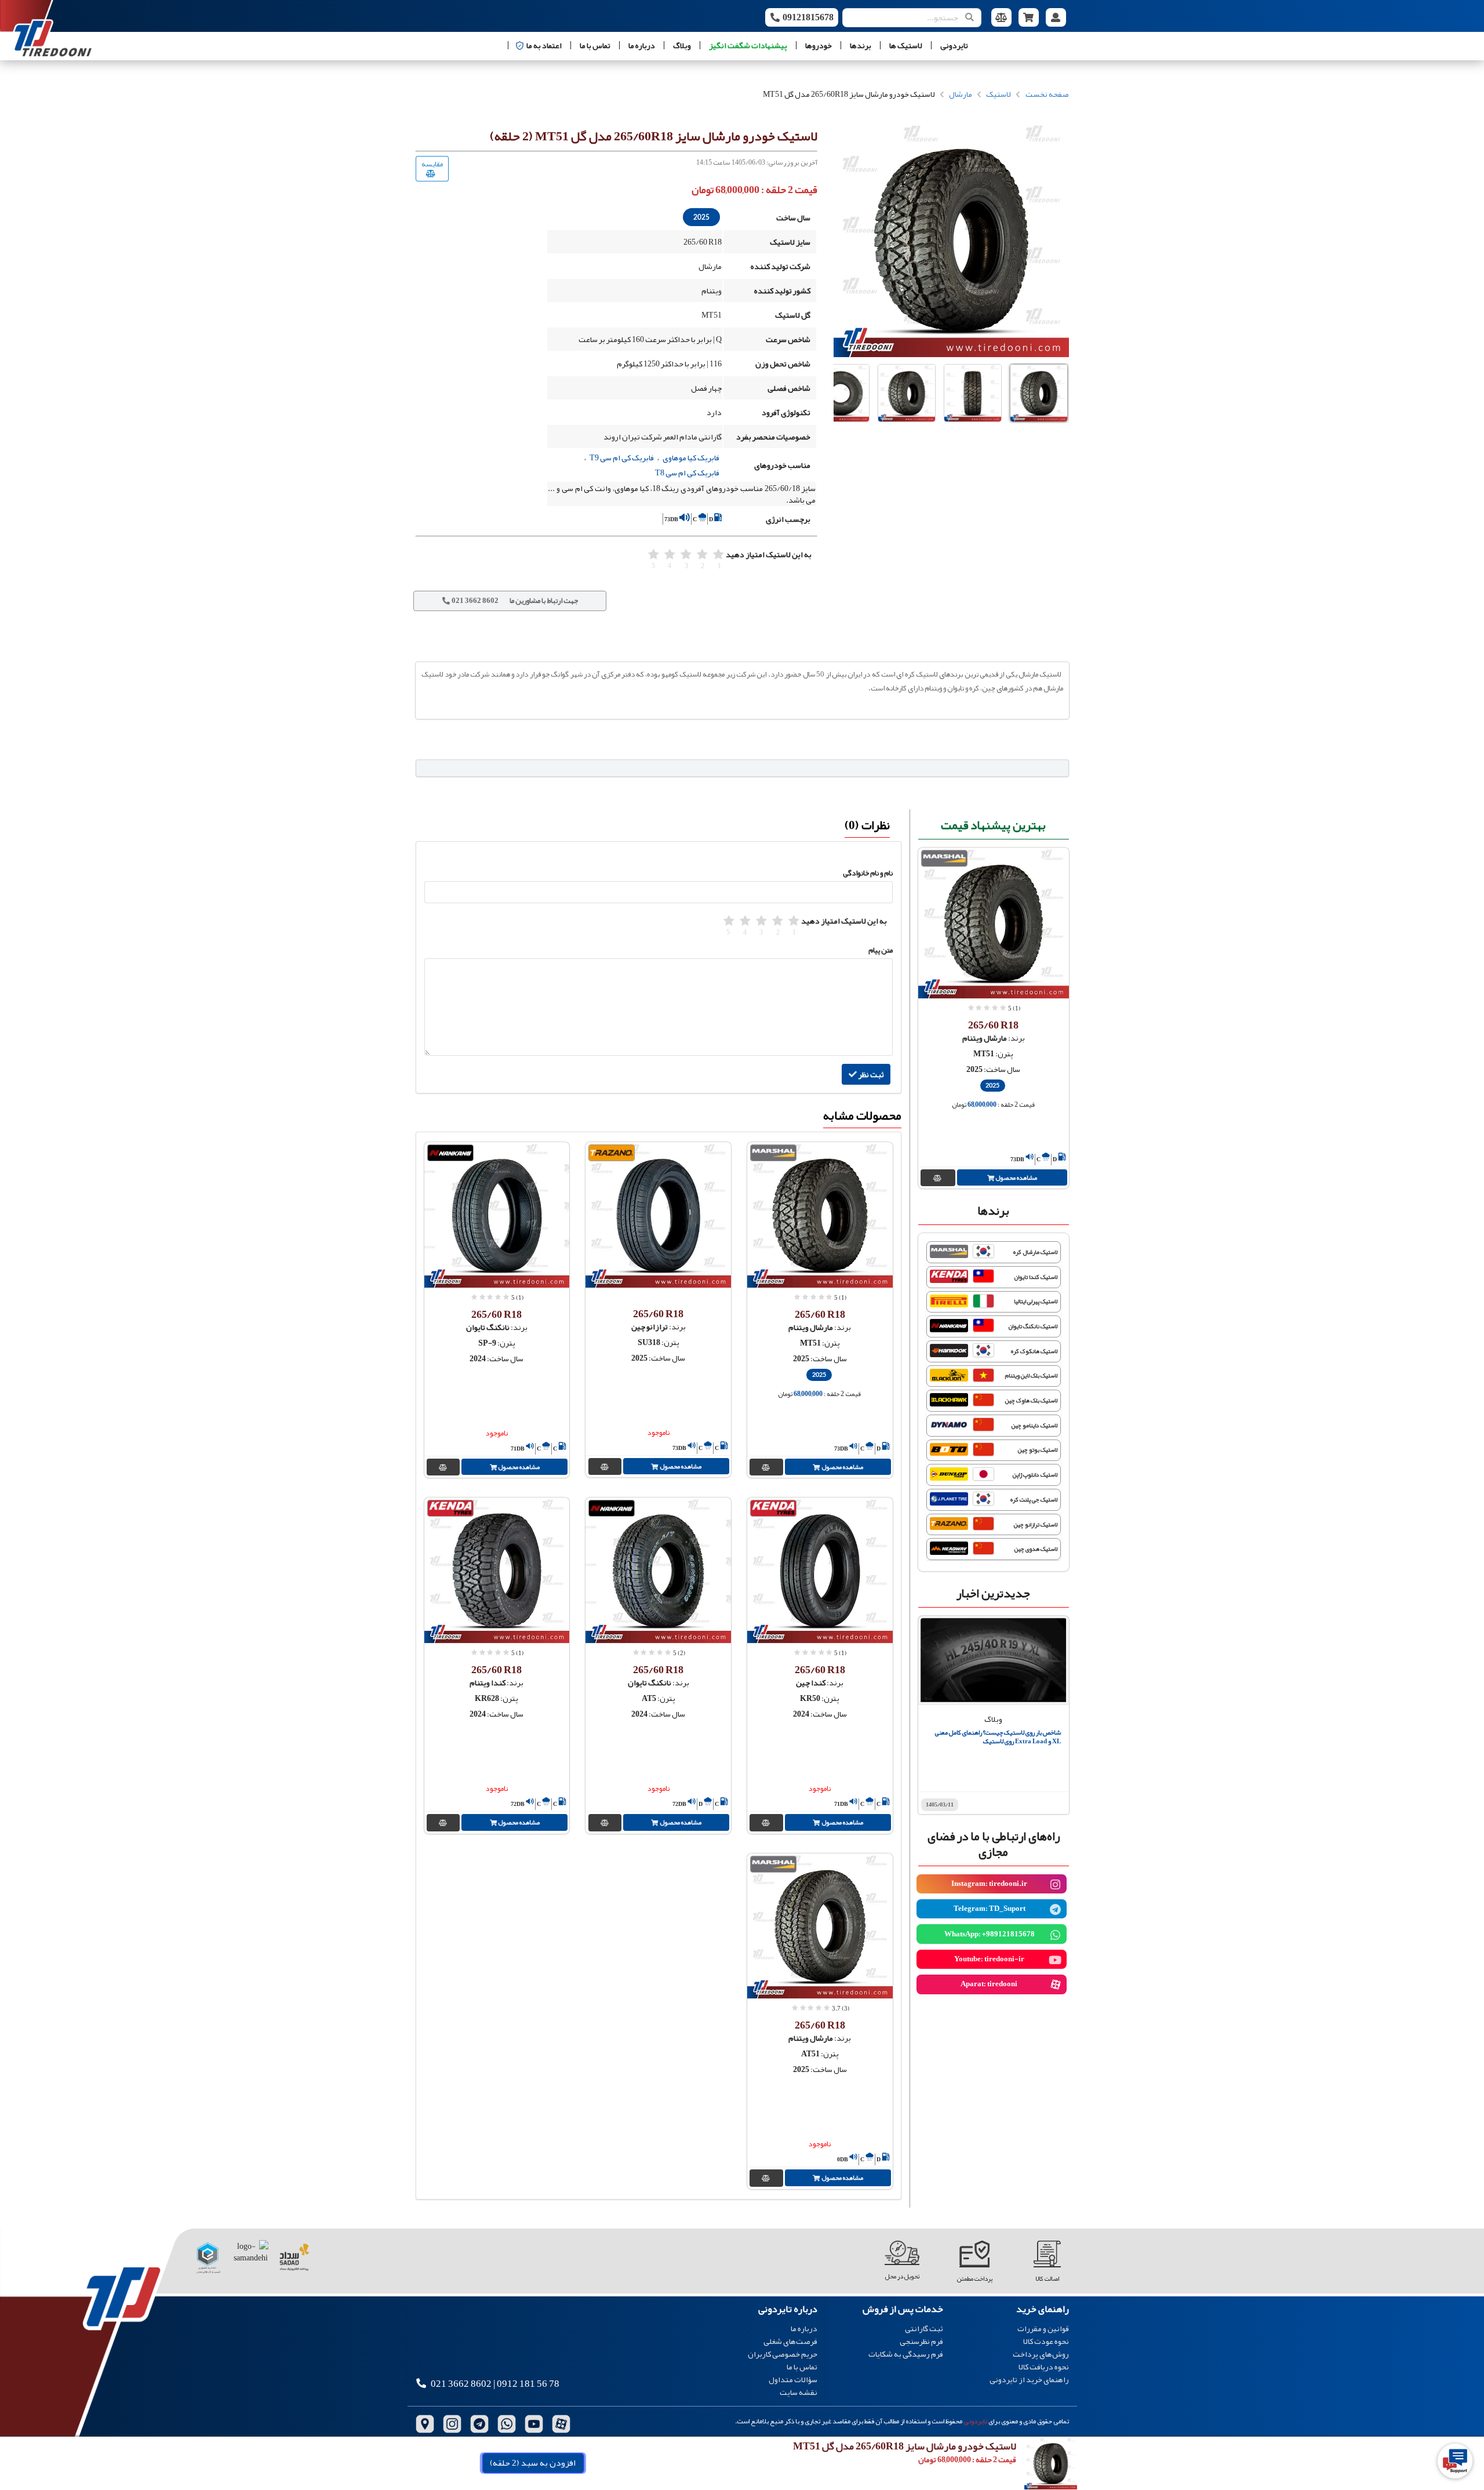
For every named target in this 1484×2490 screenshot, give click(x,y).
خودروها (819, 45)
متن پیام (881, 950)
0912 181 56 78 (528, 2384)
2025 (701, 217)
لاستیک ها (906, 45)
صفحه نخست (1047, 94)
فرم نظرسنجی (921, 2341)
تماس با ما (595, 45)
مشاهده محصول (1016, 1177)
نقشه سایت (799, 2391)
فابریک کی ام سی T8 (687, 472)
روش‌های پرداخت (1041, 2354)
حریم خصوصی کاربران (783, 2354)
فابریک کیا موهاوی (691, 457)
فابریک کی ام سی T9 (622, 457)
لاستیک (999, 94)
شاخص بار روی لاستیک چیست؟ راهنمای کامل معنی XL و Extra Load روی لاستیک (998, 1737)
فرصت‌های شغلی (790, 2341)
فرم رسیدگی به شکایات (906, 2353)
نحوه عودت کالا (1046, 2341)
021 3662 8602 (461, 2384)
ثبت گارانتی (924, 2329)
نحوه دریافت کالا (1044, 2367)
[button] (1039, 393)
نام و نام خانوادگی (868, 873)
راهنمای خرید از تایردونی (1029, 2378)
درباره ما (642, 45)
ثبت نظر (871, 1074)
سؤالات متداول (793, 2379)
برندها (861, 45)
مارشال (961, 94)
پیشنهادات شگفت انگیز (748, 45)
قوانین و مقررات (1043, 2329)
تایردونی (954, 45)
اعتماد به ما (544, 45)
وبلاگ (682, 45)
